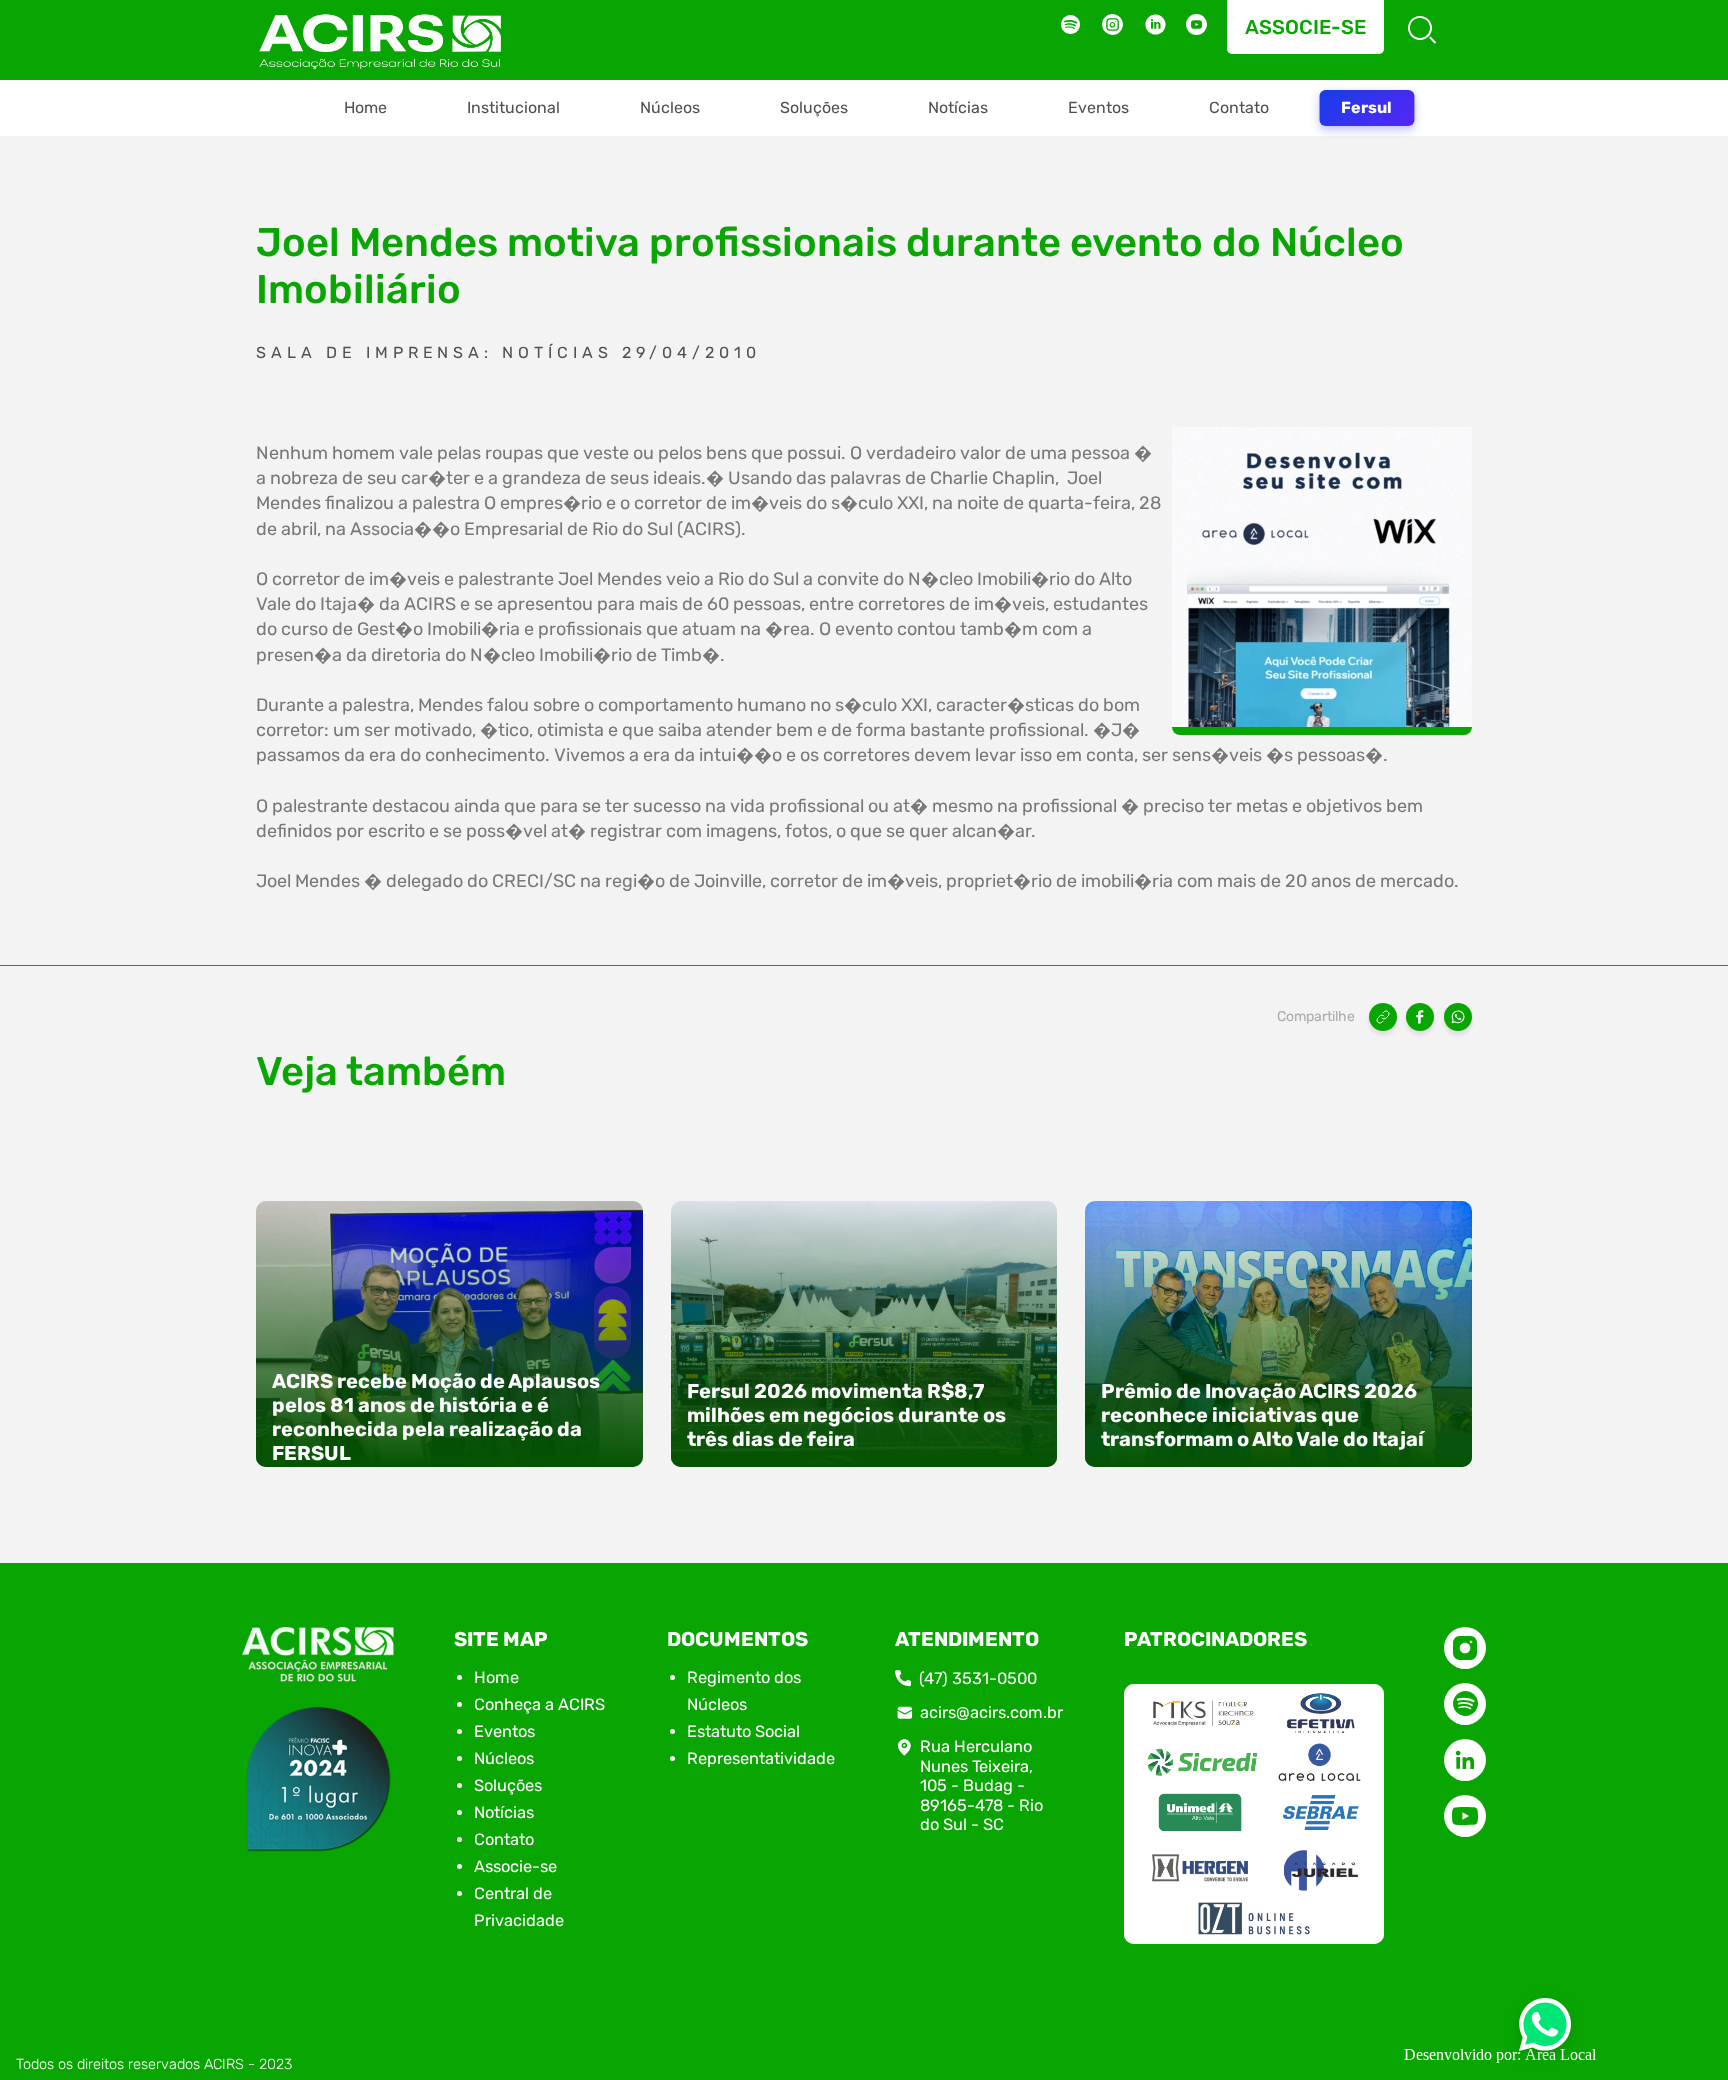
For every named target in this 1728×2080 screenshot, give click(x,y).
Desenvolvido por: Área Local (1500, 2054)
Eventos (1098, 107)
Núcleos (670, 107)
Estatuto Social (743, 1731)
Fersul (1366, 107)
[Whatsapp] (1545, 2030)
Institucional (513, 107)
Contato (1239, 107)
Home (365, 107)
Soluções (814, 107)
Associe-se (1305, 27)
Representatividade (761, 1758)
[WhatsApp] (1458, 1017)
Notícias (958, 107)
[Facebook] (1420, 1017)
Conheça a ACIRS (539, 1704)
